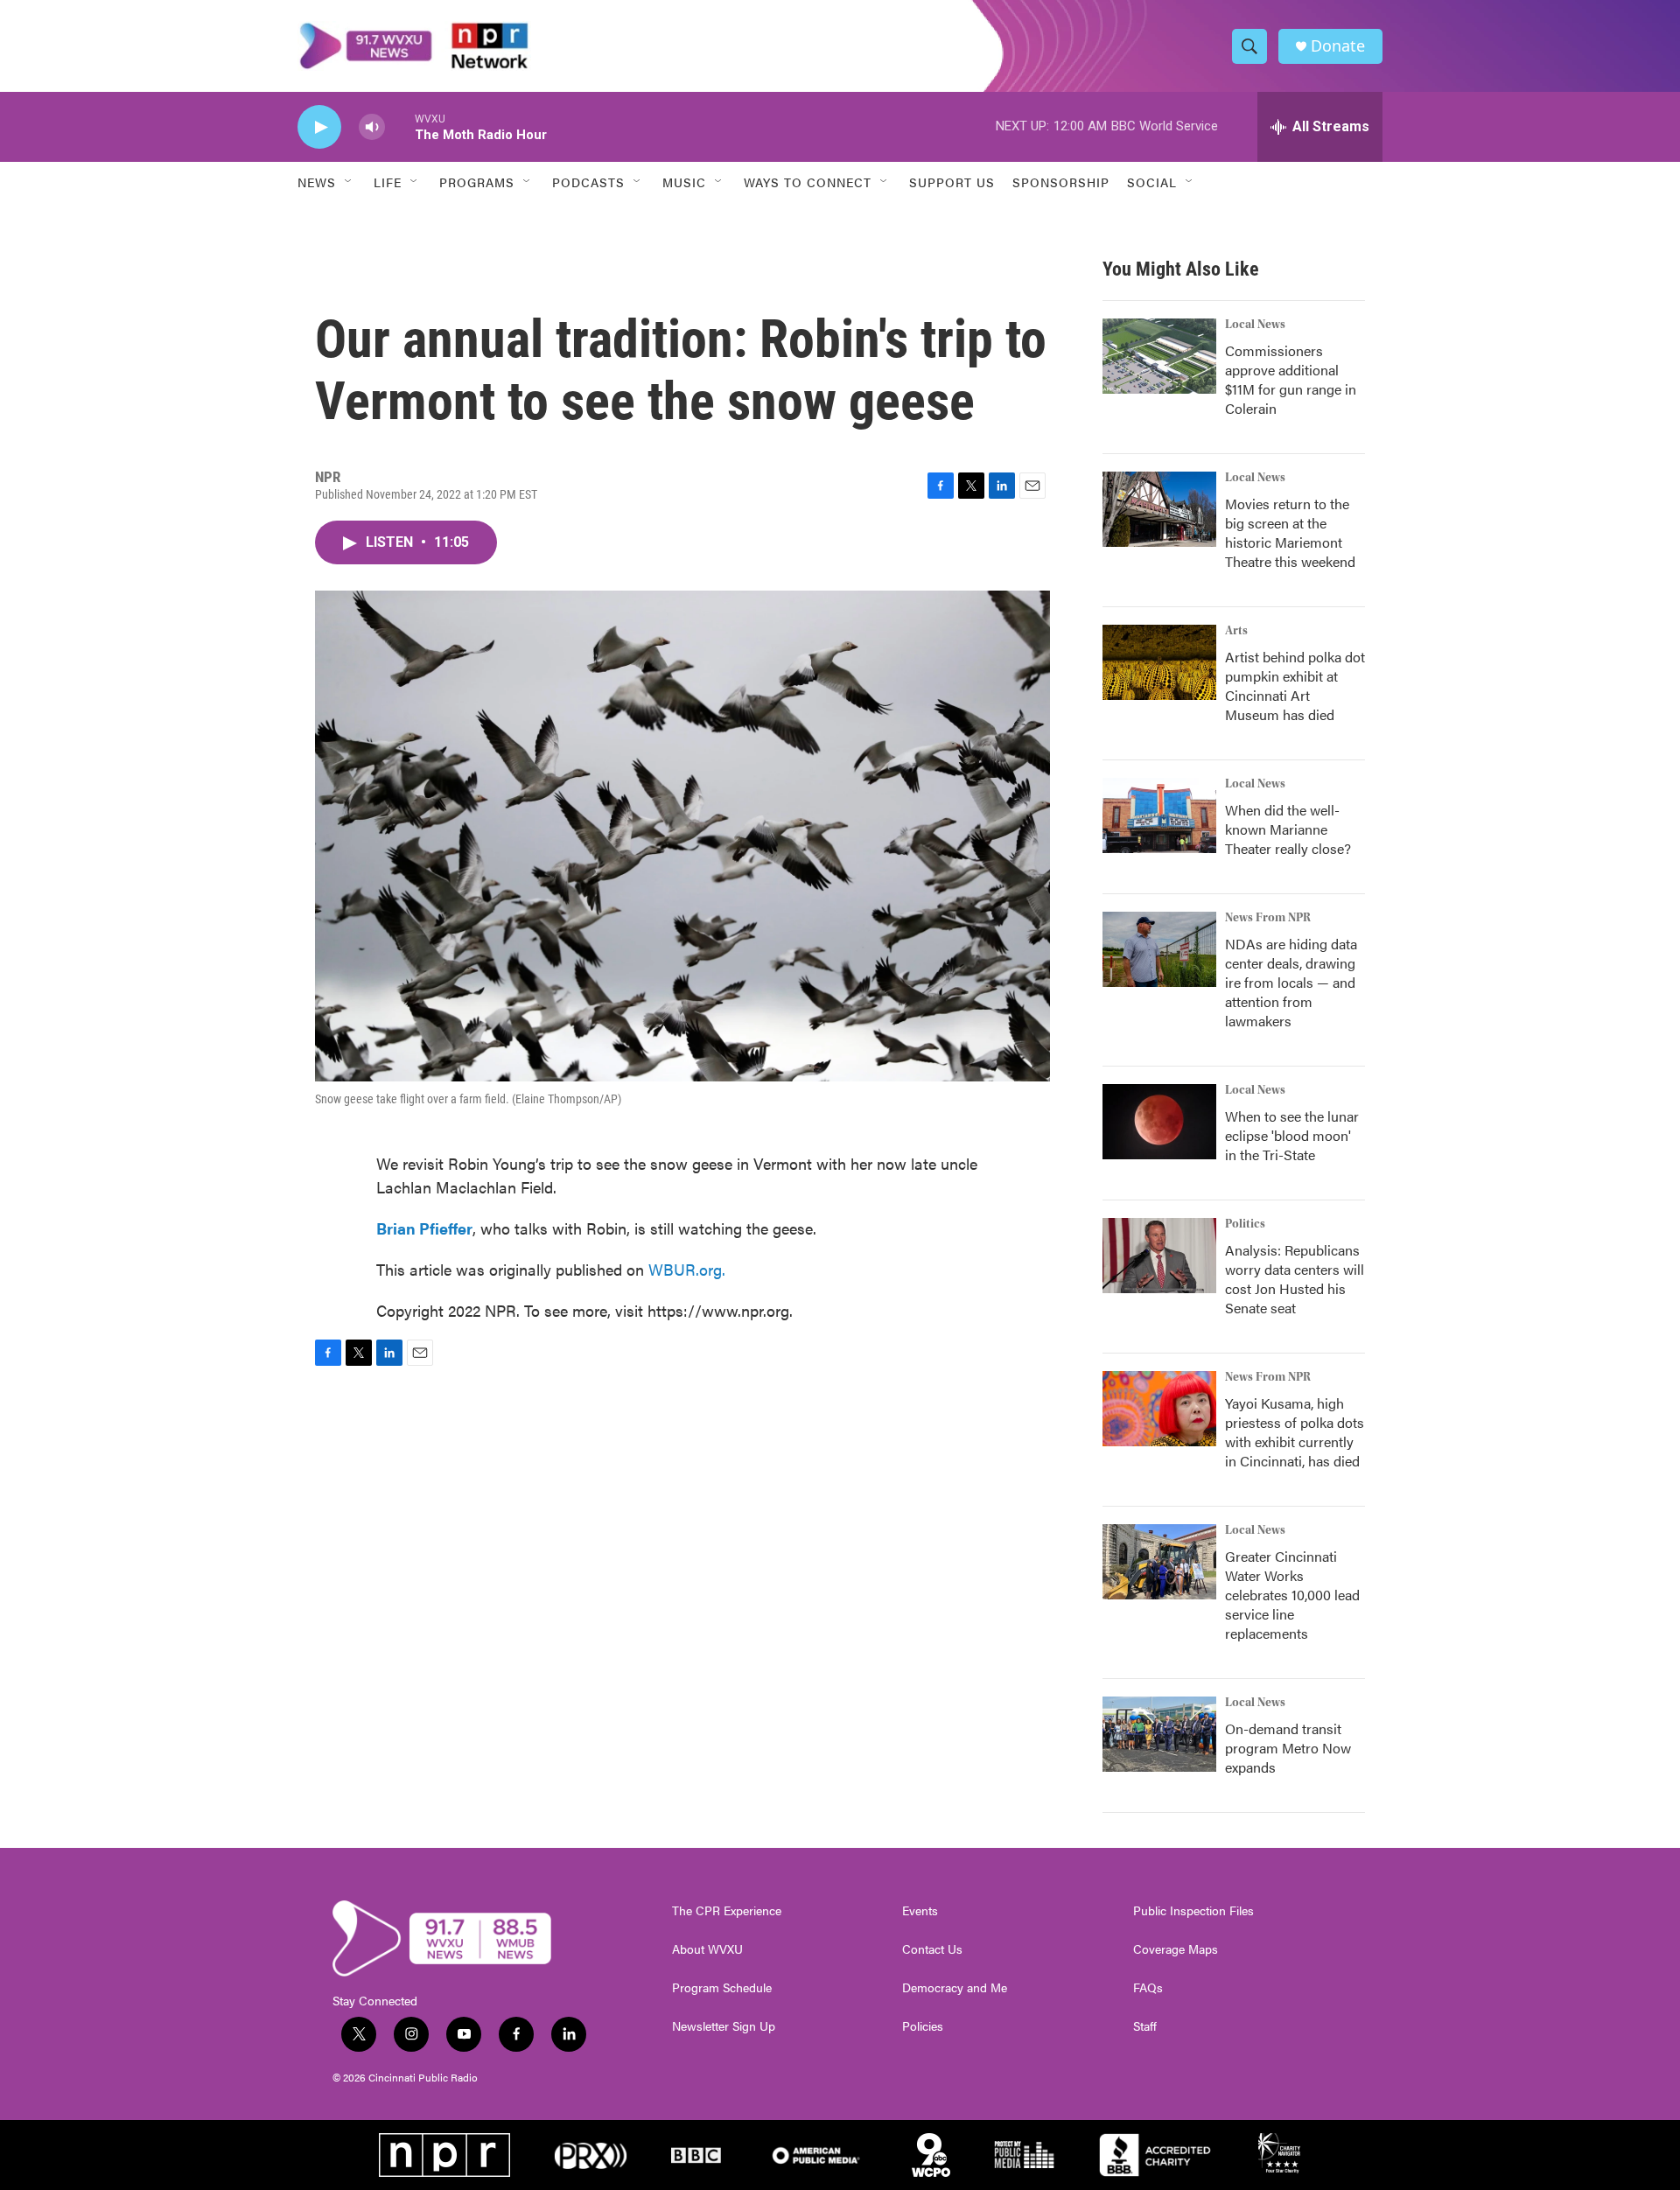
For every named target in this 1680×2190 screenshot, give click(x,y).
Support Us (952, 182)
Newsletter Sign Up (724, 2026)
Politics (1245, 1224)
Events (920, 1911)
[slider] (400, 126)
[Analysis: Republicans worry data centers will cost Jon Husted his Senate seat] (1159, 1256)
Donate (1338, 46)
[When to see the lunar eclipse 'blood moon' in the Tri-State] (1159, 1122)
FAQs (1148, 1988)
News (317, 182)
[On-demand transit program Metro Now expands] (1159, 1734)
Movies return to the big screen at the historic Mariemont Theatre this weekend (1290, 532)
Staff (1145, 2026)
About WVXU (707, 1949)
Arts (1236, 631)
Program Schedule (722, 1988)
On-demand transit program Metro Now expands (1288, 1748)
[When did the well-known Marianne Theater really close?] (1159, 815)
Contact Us (932, 1949)
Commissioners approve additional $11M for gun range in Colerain (1291, 379)
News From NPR (1268, 918)
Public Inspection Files (1193, 1911)
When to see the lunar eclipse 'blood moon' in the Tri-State (1292, 1135)
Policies (923, 2026)
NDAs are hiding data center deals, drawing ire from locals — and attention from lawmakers (1291, 982)
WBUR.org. (687, 1269)
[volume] (372, 127)
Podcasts (588, 182)
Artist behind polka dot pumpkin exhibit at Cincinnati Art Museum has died (1295, 686)
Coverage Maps (1176, 1949)
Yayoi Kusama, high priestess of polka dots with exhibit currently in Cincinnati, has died (1295, 1432)
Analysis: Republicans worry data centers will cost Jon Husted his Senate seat (1295, 1279)
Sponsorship (1061, 182)
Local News (1255, 325)
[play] (319, 127)
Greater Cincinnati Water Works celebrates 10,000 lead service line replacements (1292, 1595)
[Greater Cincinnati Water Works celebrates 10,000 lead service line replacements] (1159, 1562)
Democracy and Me (955, 1988)
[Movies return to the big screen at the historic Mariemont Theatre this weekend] (1159, 509)
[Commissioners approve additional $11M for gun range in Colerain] (1159, 356)
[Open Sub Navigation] (349, 182)
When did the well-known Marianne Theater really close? (1288, 829)
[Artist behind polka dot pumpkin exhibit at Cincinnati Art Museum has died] (1159, 662)
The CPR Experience (727, 1911)
